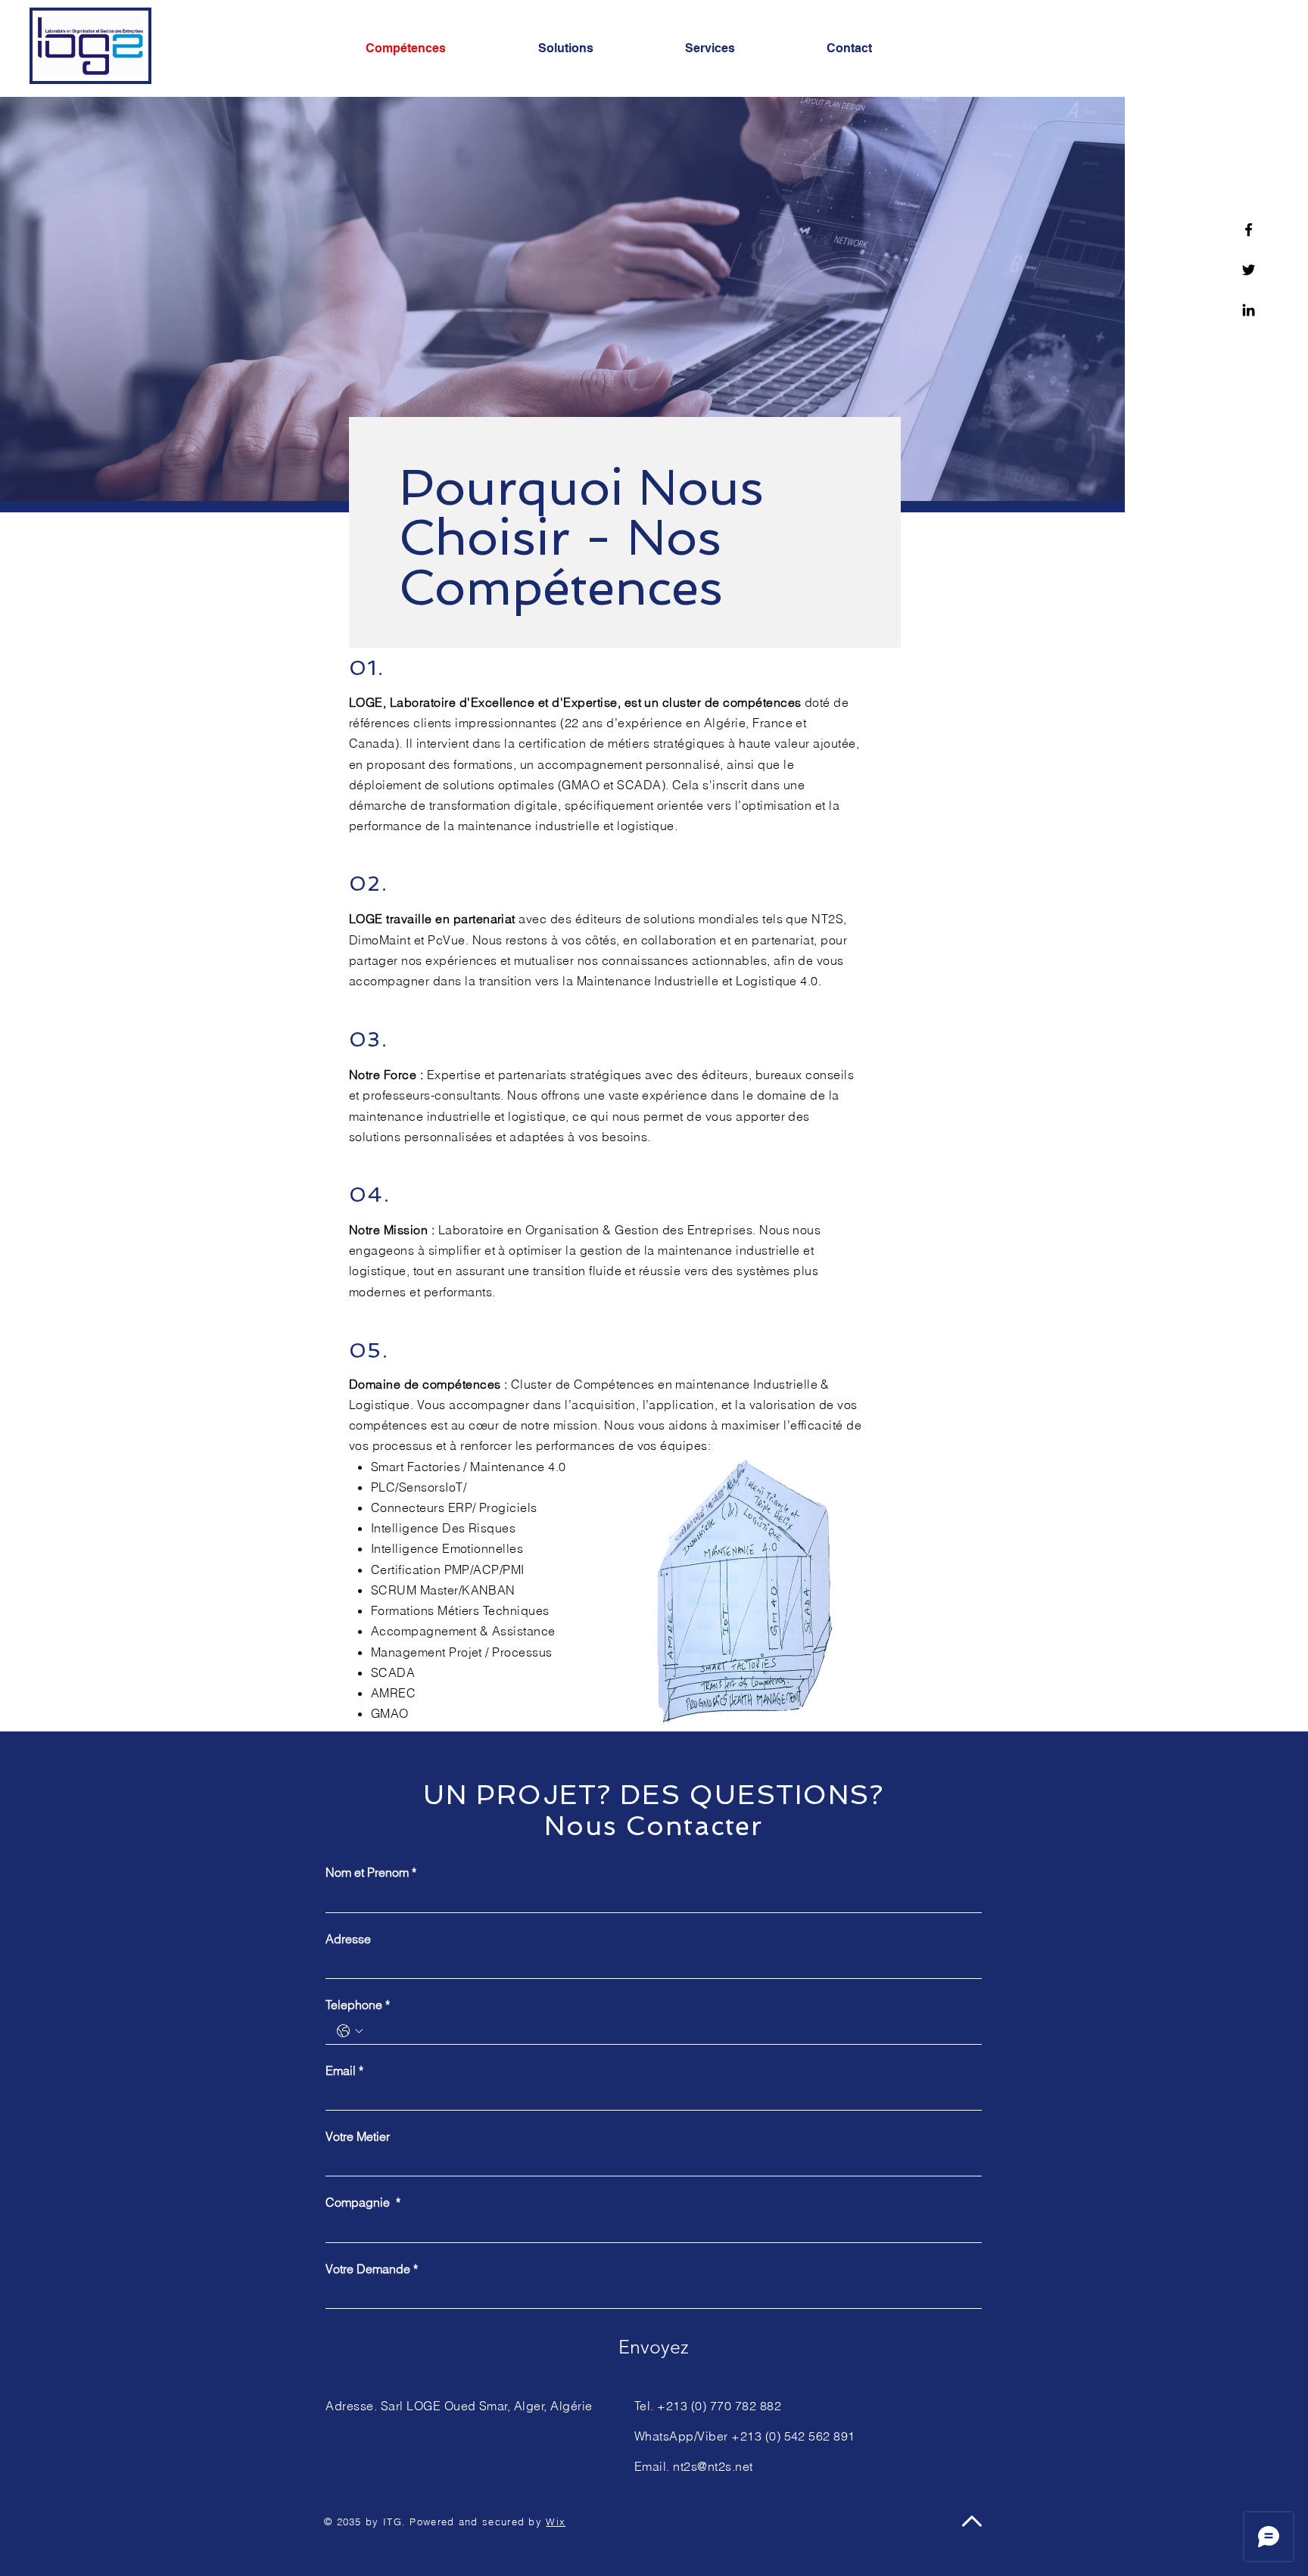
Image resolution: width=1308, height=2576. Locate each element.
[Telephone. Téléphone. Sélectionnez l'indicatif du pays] (350, 2031)
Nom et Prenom (371, 1872)
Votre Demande (372, 2269)
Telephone (358, 2005)
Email (344, 2070)
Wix (556, 2522)
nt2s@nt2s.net (713, 2466)
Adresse (348, 1939)
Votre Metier (358, 2136)
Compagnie (363, 2202)
